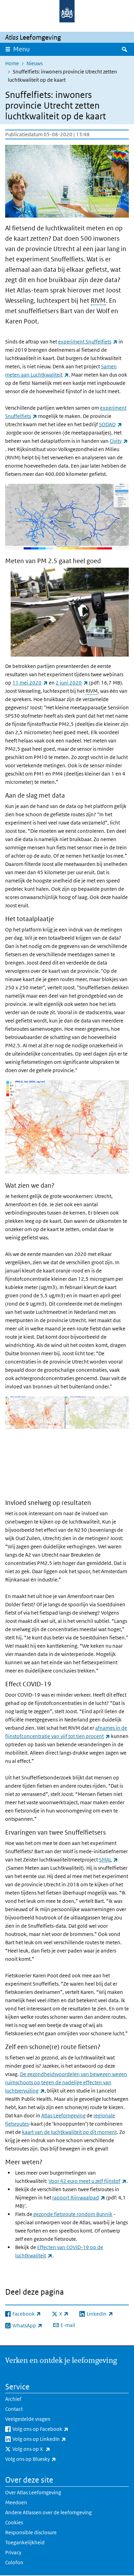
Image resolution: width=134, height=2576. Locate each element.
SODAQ (110, 424)
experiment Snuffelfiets (88, 342)
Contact (14, 2409)
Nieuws (35, 63)
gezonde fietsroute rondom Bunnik (72, 2214)
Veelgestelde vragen (28, 2419)
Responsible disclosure (31, 2532)
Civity (119, 441)
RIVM (98, 301)
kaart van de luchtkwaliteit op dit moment (69, 2132)
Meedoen (16, 2502)
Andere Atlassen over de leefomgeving (48, 2512)
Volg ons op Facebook (55, 2429)
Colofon (14, 2562)
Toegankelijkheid (25, 2542)
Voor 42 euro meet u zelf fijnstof (87, 2181)
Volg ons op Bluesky (46, 2459)
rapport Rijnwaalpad (79, 2198)
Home (12, 63)
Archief (13, 2399)
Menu (21, 49)
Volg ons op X (46, 2449)
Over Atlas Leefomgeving (33, 2492)
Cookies (14, 2522)
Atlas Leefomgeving (63, 2115)
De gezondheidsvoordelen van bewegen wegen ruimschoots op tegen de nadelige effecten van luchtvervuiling (66, 2082)
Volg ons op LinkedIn (54, 2439)
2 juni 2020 (72, 683)
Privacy (13, 2552)
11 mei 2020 (30, 683)
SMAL (108, 1860)
